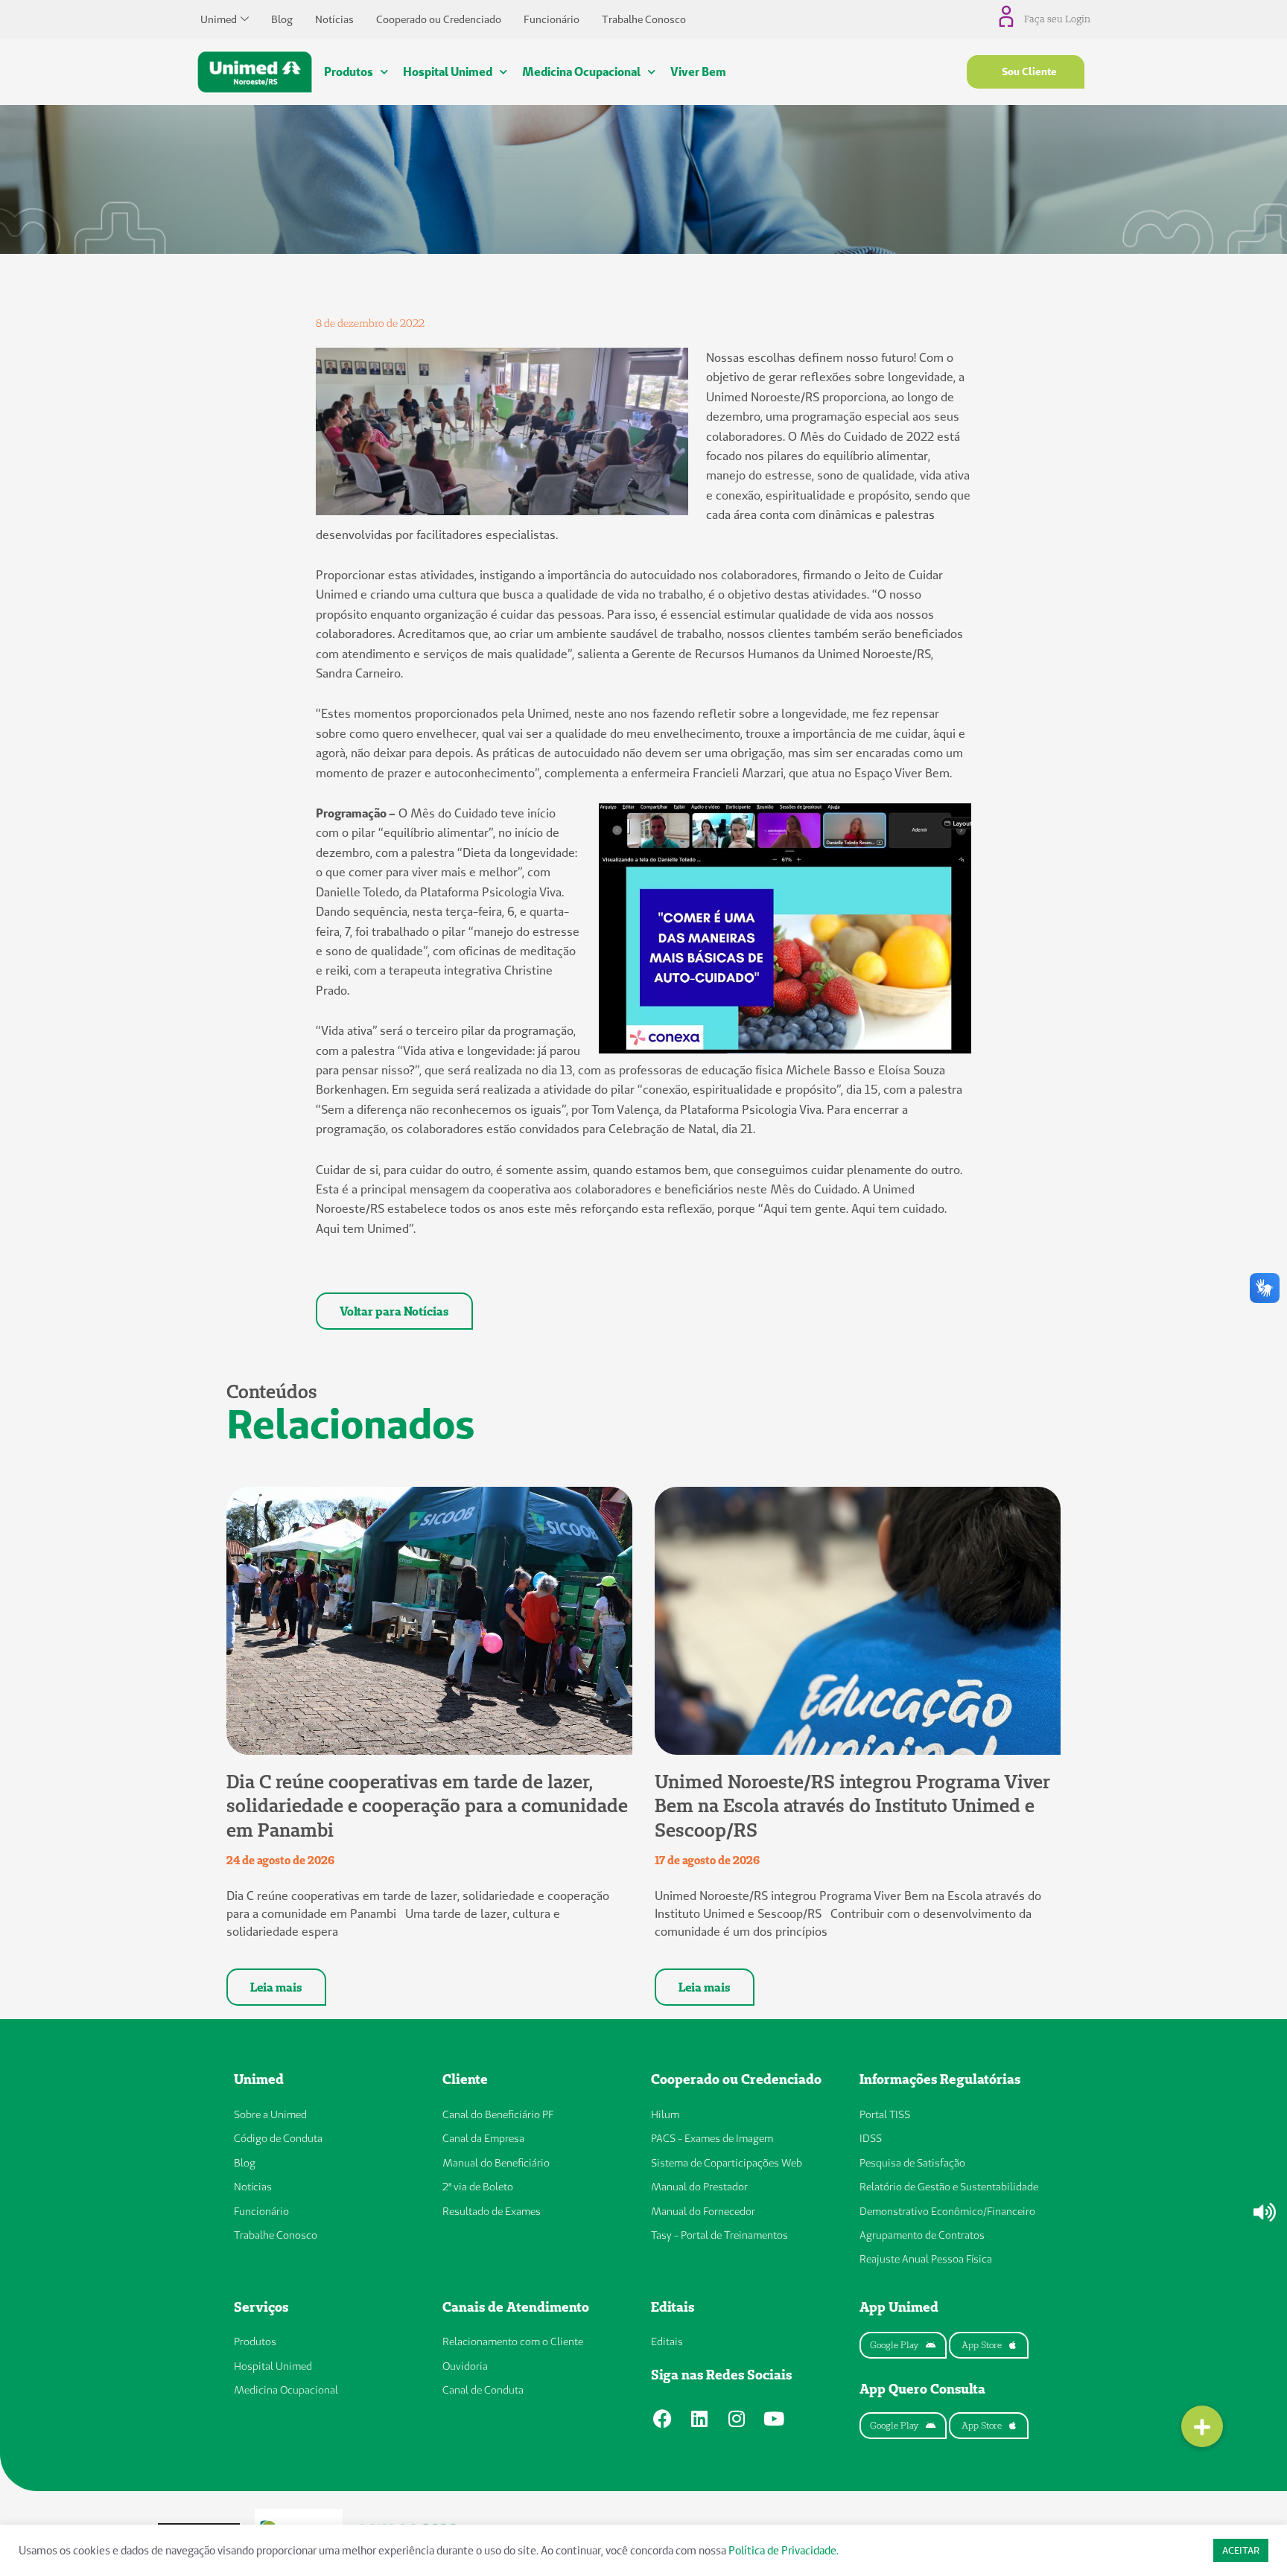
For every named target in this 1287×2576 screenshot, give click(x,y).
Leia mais (276, 1987)
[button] (1202, 2426)
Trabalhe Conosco (644, 19)
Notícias (334, 19)
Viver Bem (698, 71)
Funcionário (552, 19)
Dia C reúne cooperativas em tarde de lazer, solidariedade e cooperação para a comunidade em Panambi (427, 1806)
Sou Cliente (1029, 71)
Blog (282, 19)
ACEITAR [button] (1241, 2550)
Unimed (219, 19)
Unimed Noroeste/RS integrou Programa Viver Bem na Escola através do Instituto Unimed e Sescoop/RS (852, 1806)
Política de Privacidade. (784, 2550)
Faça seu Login (1057, 19)
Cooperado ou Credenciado (439, 19)
